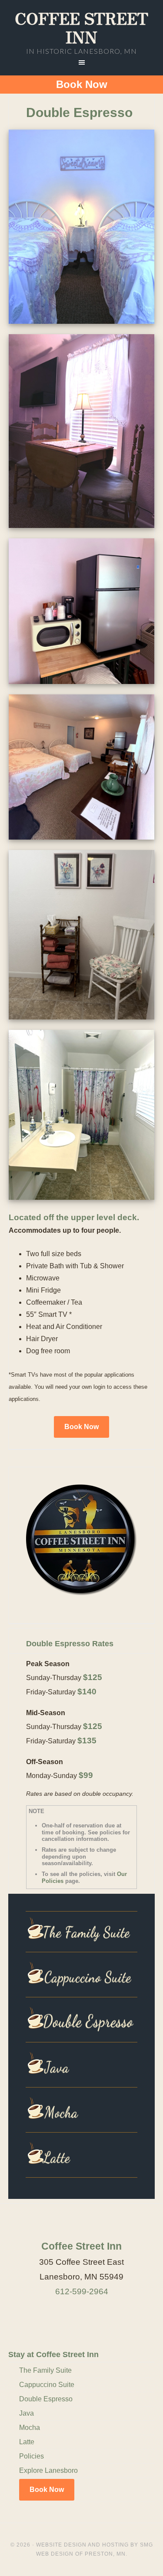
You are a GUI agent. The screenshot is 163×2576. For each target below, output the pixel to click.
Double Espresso (46, 2399)
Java (27, 2413)
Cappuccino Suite (47, 2385)
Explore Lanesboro (48, 2470)
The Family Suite (45, 2370)
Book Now (82, 84)
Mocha (30, 2428)
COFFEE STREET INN (81, 27)
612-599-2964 (82, 2291)
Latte (27, 2442)
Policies (32, 2456)
